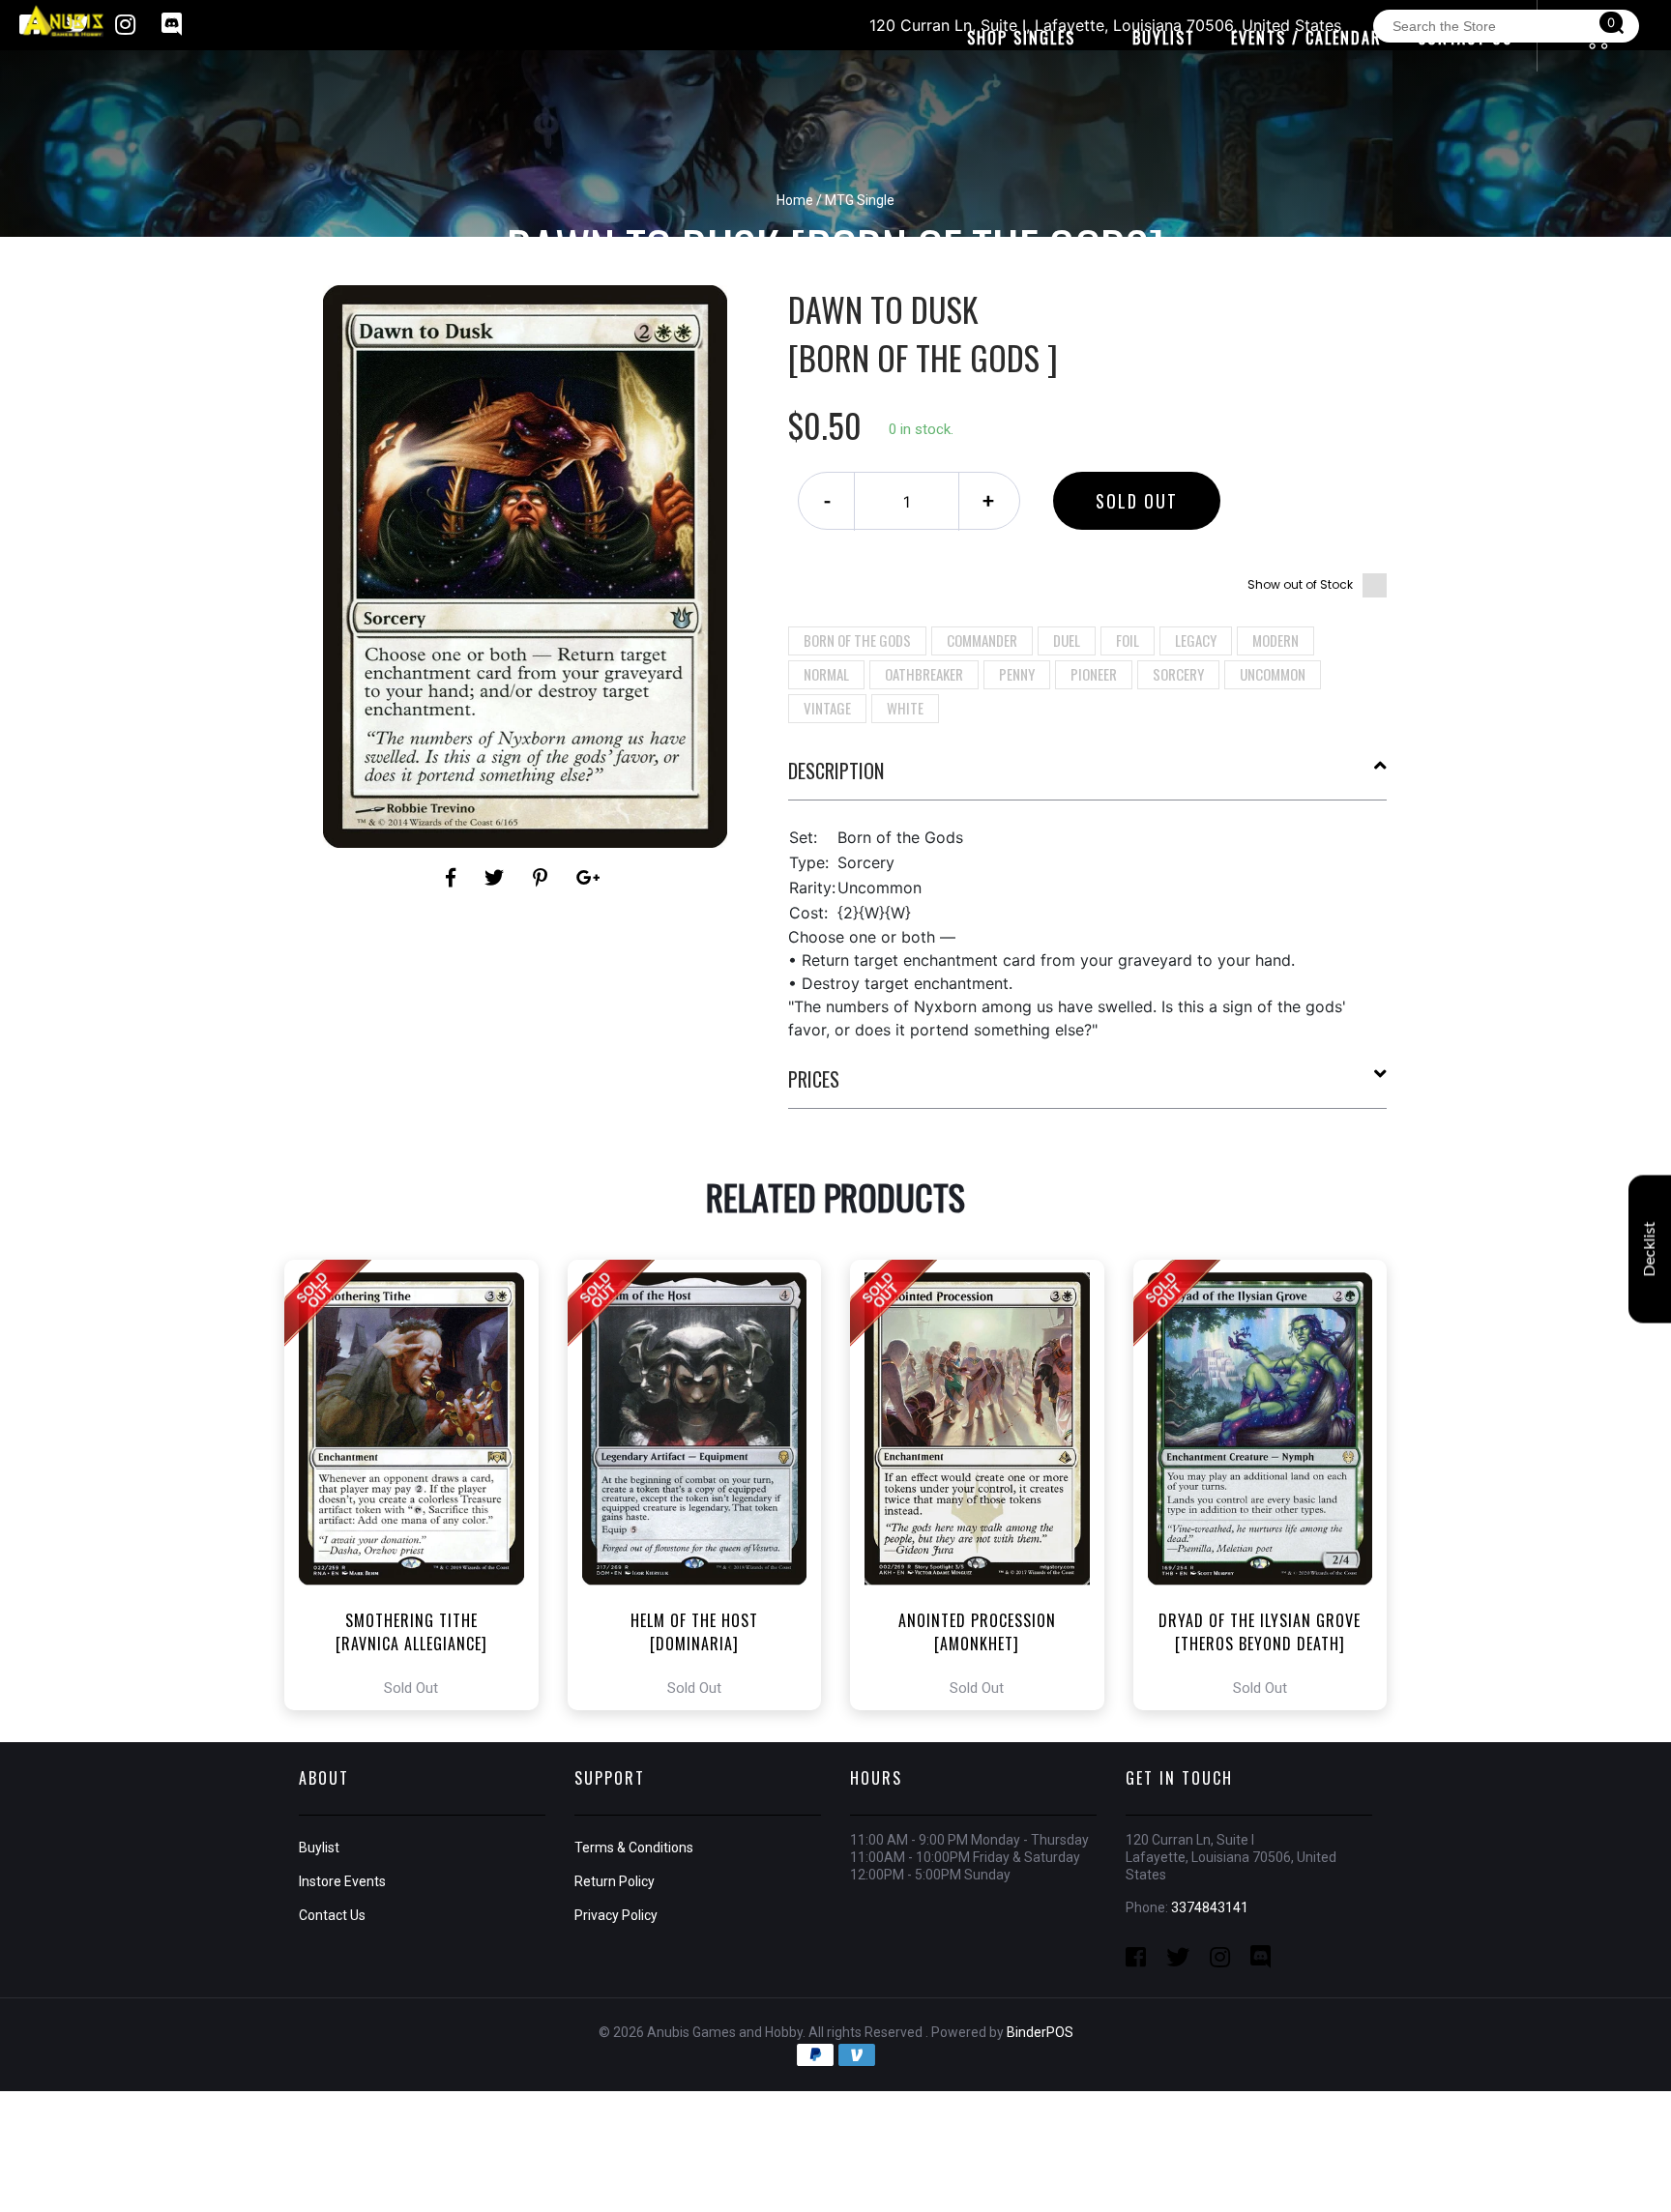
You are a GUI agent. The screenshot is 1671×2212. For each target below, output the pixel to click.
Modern (1275, 640)
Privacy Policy (616, 1915)
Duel (1067, 640)
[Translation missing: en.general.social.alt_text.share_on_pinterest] (543, 878)
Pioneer (1094, 674)
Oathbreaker (924, 674)
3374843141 (1210, 1907)
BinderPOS (1040, 2032)
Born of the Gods (857, 640)
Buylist (319, 1848)
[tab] (1088, 778)
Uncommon (1273, 674)
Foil (1128, 640)
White (905, 708)
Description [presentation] (836, 771)
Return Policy (615, 1881)
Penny (1017, 674)
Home (795, 200)
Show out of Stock (1300, 584)
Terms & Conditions (634, 1848)
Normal (826, 674)
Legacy (1196, 640)
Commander (982, 640)
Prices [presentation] (814, 1079)
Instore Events (342, 1881)
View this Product (420, 1485)
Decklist (1650, 1250)
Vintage (827, 708)
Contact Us (332, 1915)
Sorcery (1178, 674)
